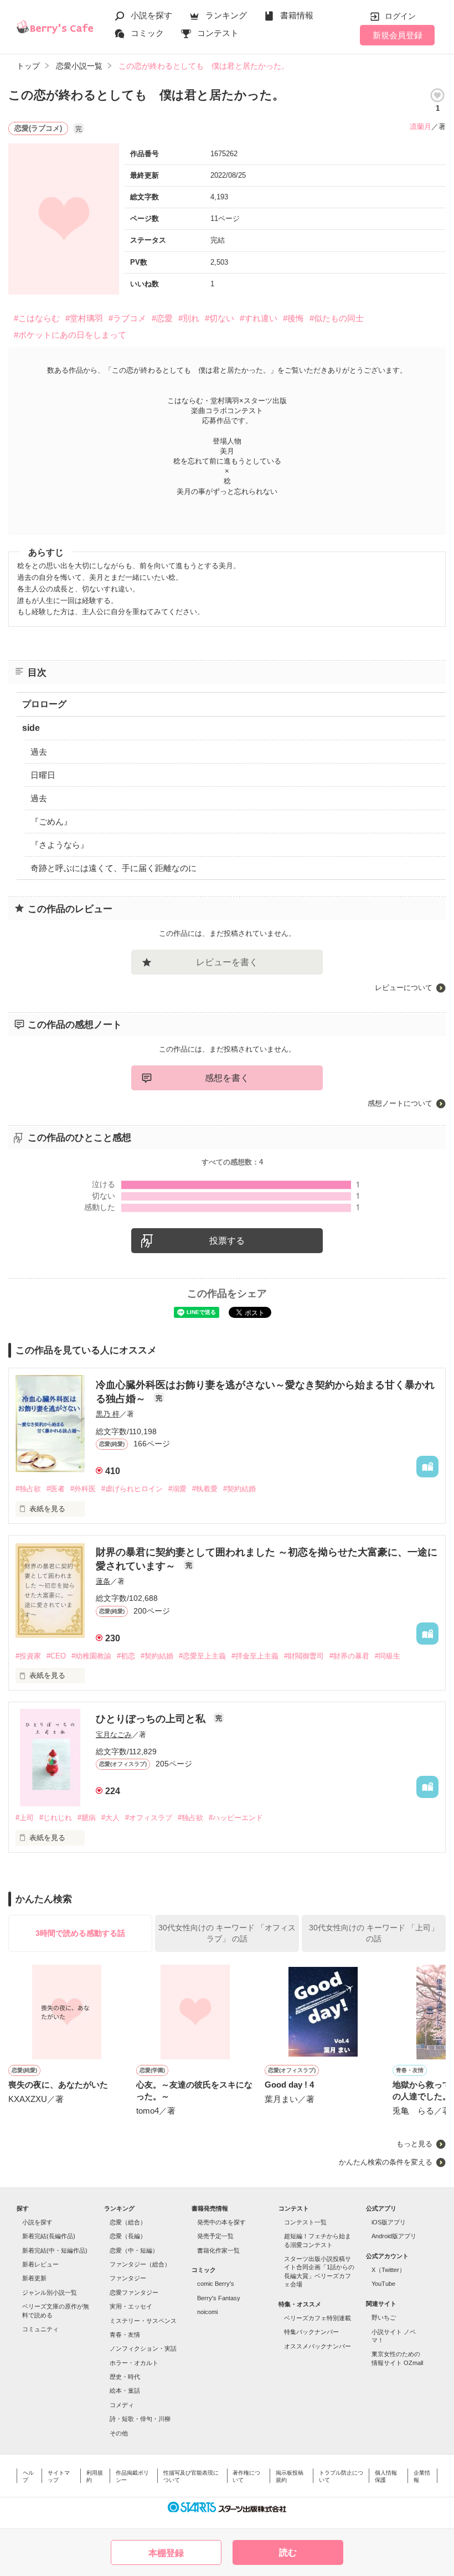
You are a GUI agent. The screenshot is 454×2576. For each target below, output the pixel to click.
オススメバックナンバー (318, 2346)
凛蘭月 (421, 127)
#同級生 (388, 1656)
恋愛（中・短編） (134, 2250)
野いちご (384, 2317)
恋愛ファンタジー (134, 2292)
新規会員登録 (398, 35)
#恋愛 (162, 318)
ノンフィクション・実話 (143, 2348)
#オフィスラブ (149, 1818)
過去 (39, 752)
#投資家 (28, 1656)
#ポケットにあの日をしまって (70, 335)
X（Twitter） (388, 2270)
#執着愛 (205, 1489)
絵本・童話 (125, 2390)
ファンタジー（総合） (140, 2264)
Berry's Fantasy (219, 2298)
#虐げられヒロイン (132, 1489)
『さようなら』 (60, 845)
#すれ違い (259, 318)
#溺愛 (177, 1489)
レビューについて (404, 988)
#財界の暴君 (349, 1656)
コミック (147, 33)
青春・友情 (125, 2335)
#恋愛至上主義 (202, 1656)
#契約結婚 (239, 1489)
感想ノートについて (400, 1103)
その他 (119, 2433)
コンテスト (218, 33)
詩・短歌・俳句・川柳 (140, 2419)
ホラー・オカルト (134, 2363)
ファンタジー (128, 2278)
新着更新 (34, 2278)
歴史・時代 (125, 2377)
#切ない (220, 318)
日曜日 (43, 775)
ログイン (400, 16)
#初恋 (126, 1656)
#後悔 (293, 318)
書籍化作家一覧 (218, 2250)
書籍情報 (297, 15)
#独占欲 (28, 1489)
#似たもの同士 (337, 318)
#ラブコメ (127, 318)
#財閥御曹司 (304, 1656)
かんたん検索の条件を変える (386, 2162)
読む (288, 2552)
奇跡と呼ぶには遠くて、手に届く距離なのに (114, 868)
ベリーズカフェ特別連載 (318, 2318)
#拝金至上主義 (255, 1656)
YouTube (383, 2284)
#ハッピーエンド (236, 1818)
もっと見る (414, 2144)
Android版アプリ (394, 2236)
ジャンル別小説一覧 (50, 2292)
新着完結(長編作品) (49, 2236)
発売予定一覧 (215, 2236)
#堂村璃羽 (84, 318)
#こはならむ (37, 318)
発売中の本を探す (221, 2222)
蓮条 (103, 1581)
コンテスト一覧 (305, 2222)
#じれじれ (56, 1818)
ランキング (226, 15)
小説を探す (151, 15)
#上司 (25, 1818)
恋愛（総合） (128, 2222)
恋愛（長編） (128, 2236)
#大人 (110, 1818)
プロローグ (44, 704)
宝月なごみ (114, 1735)
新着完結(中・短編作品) (55, 2250)
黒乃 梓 (108, 1414)
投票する (227, 1241)
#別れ (189, 318)
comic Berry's (216, 2284)
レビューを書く (227, 962)
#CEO (56, 1656)
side (31, 728)
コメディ (122, 2405)
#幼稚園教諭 (91, 1656)
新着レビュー (40, 2264)
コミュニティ (40, 2329)
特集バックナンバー (311, 2332)
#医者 (56, 1489)
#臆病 (87, 1818)
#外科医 (83, 1489)
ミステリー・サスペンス (143, 2321)
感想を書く (227, 1078)
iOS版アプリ (389, 2222)
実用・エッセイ (131, 2306)
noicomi (207, 2312)
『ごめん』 (51, 821)
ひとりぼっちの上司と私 (152, 1719)
